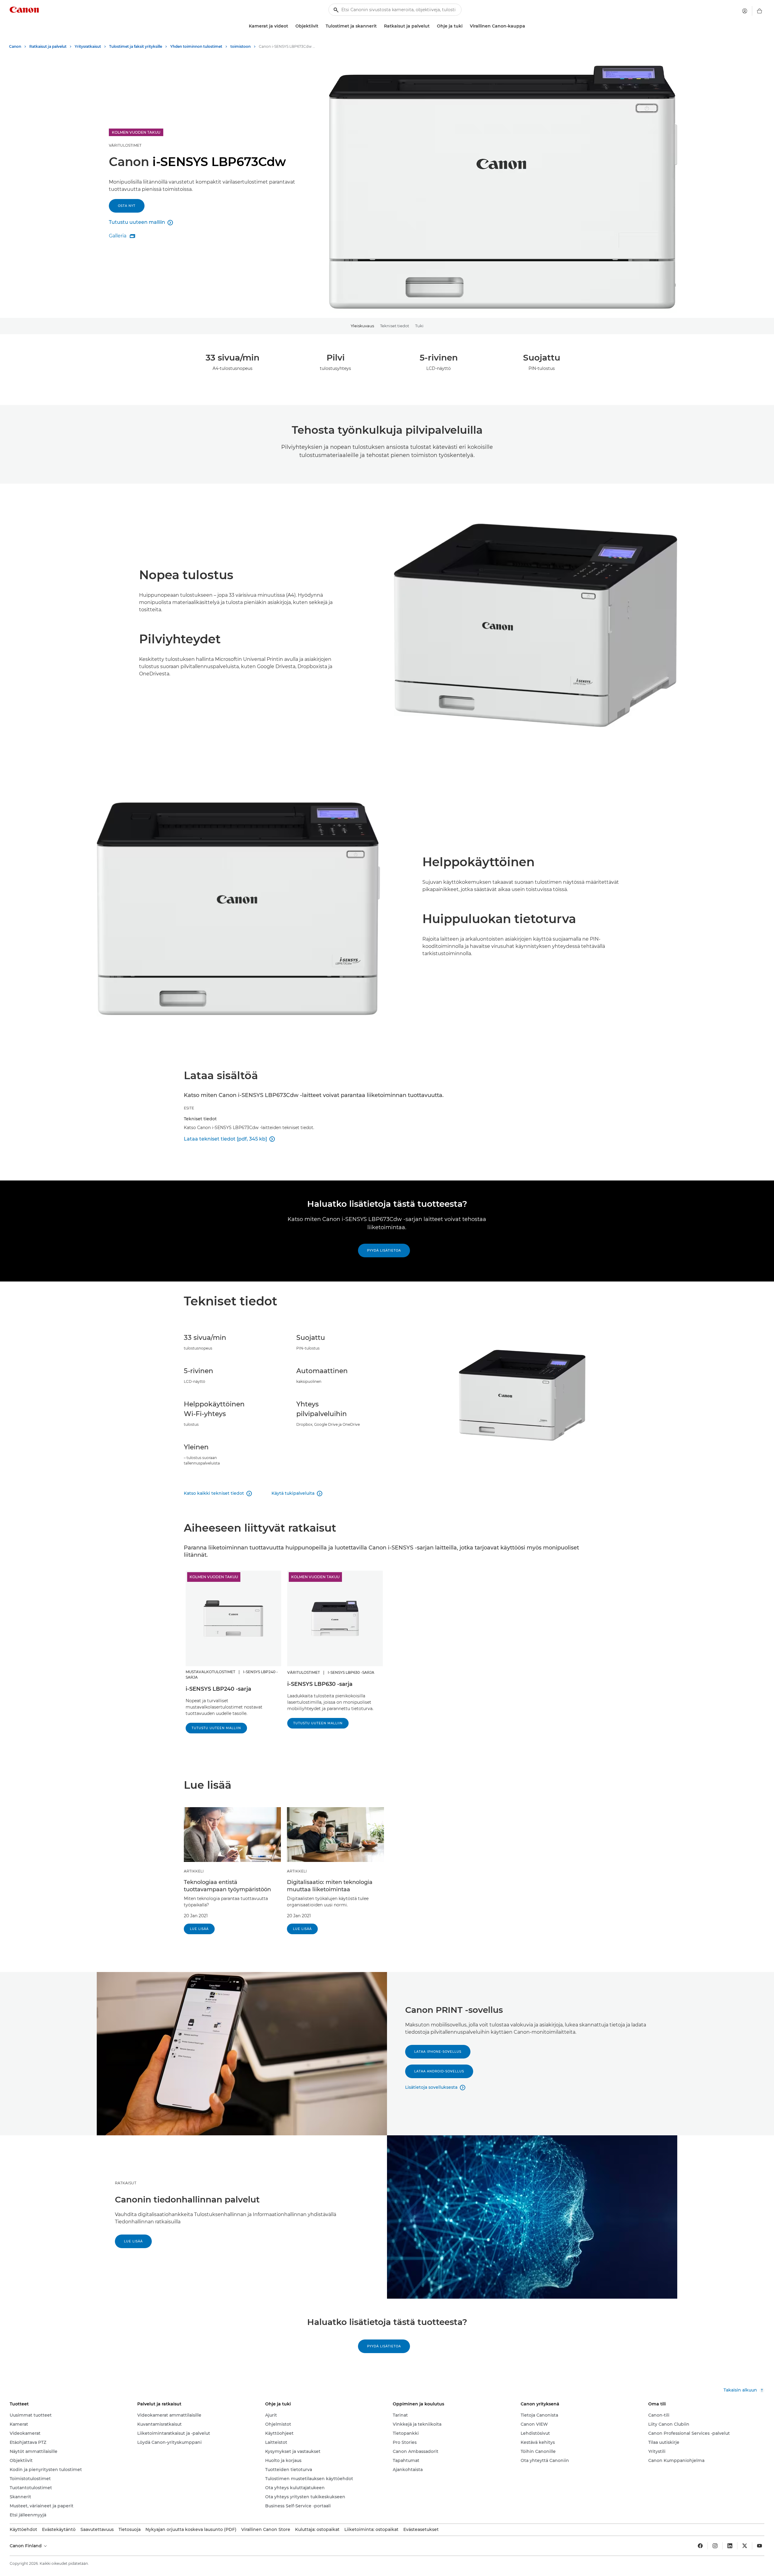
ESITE (189, 1108)
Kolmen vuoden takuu (214, 1577)
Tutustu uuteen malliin (216, 1728)
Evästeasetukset (421, 2529)
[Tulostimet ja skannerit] (379, 26)
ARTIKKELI (194, 1871)
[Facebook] (700, 2546)
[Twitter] (745, 2546)
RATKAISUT (126, 2183)
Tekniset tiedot (395, 326)
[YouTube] (759, 2546)
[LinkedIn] (730, 2546)
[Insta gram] (715, 2546)
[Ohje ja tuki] (465, 26)
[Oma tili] (745, 11)
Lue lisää (199, 1929)
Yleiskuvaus (362, 326)
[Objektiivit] (321, 26)
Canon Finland (26, 2546)
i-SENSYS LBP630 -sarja (320, 1684)
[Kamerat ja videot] (291, 26)
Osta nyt (127, 206)
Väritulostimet (125, 145)
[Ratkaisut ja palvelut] (432, 26)
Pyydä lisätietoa (384, 1250)
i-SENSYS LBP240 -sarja (218, 1689)
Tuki (419, 326)
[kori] (759, 11)
